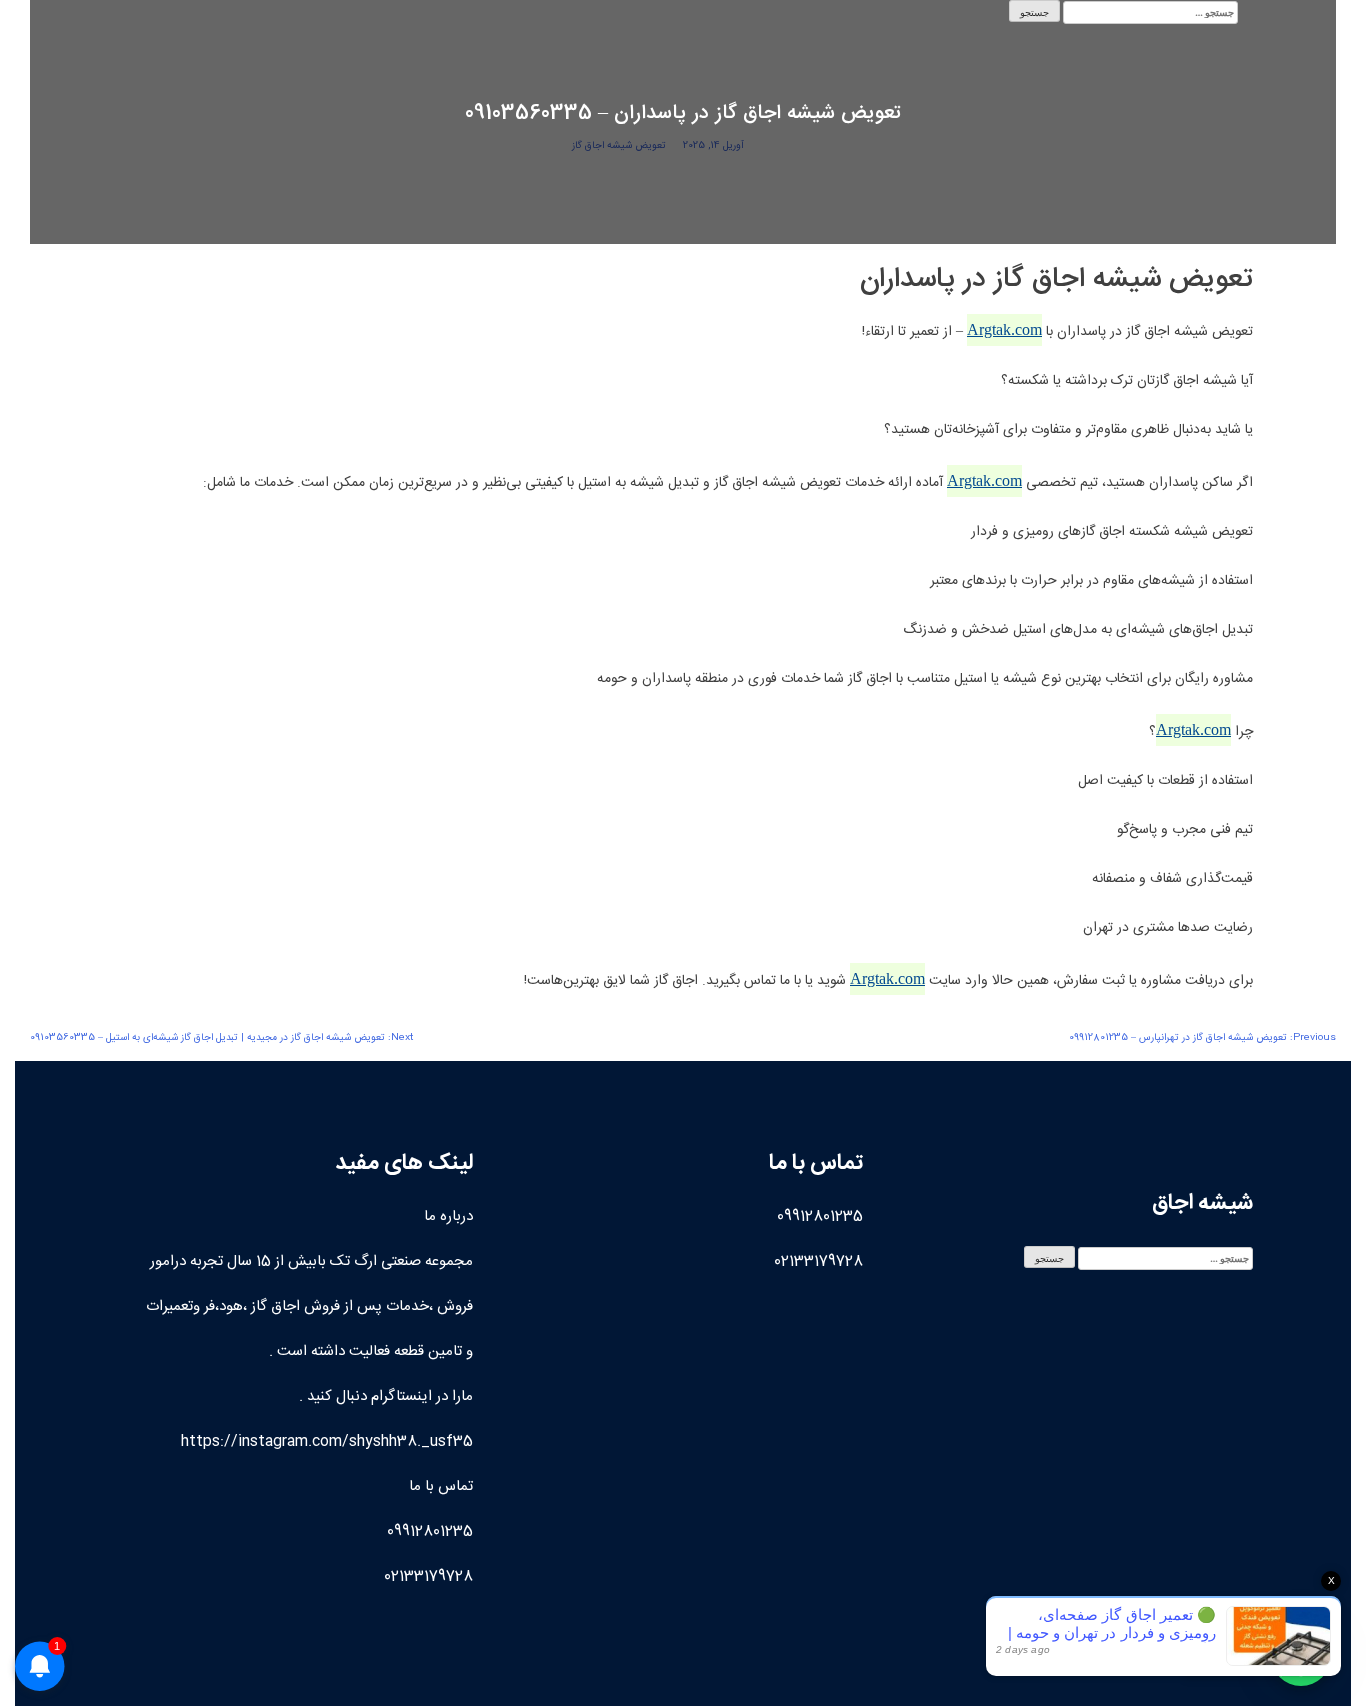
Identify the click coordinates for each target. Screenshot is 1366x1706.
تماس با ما (441, 1486)
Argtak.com (1004, 329)
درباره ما (448, 1216)
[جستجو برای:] (1150, 12)
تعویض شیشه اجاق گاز (619, 146)
